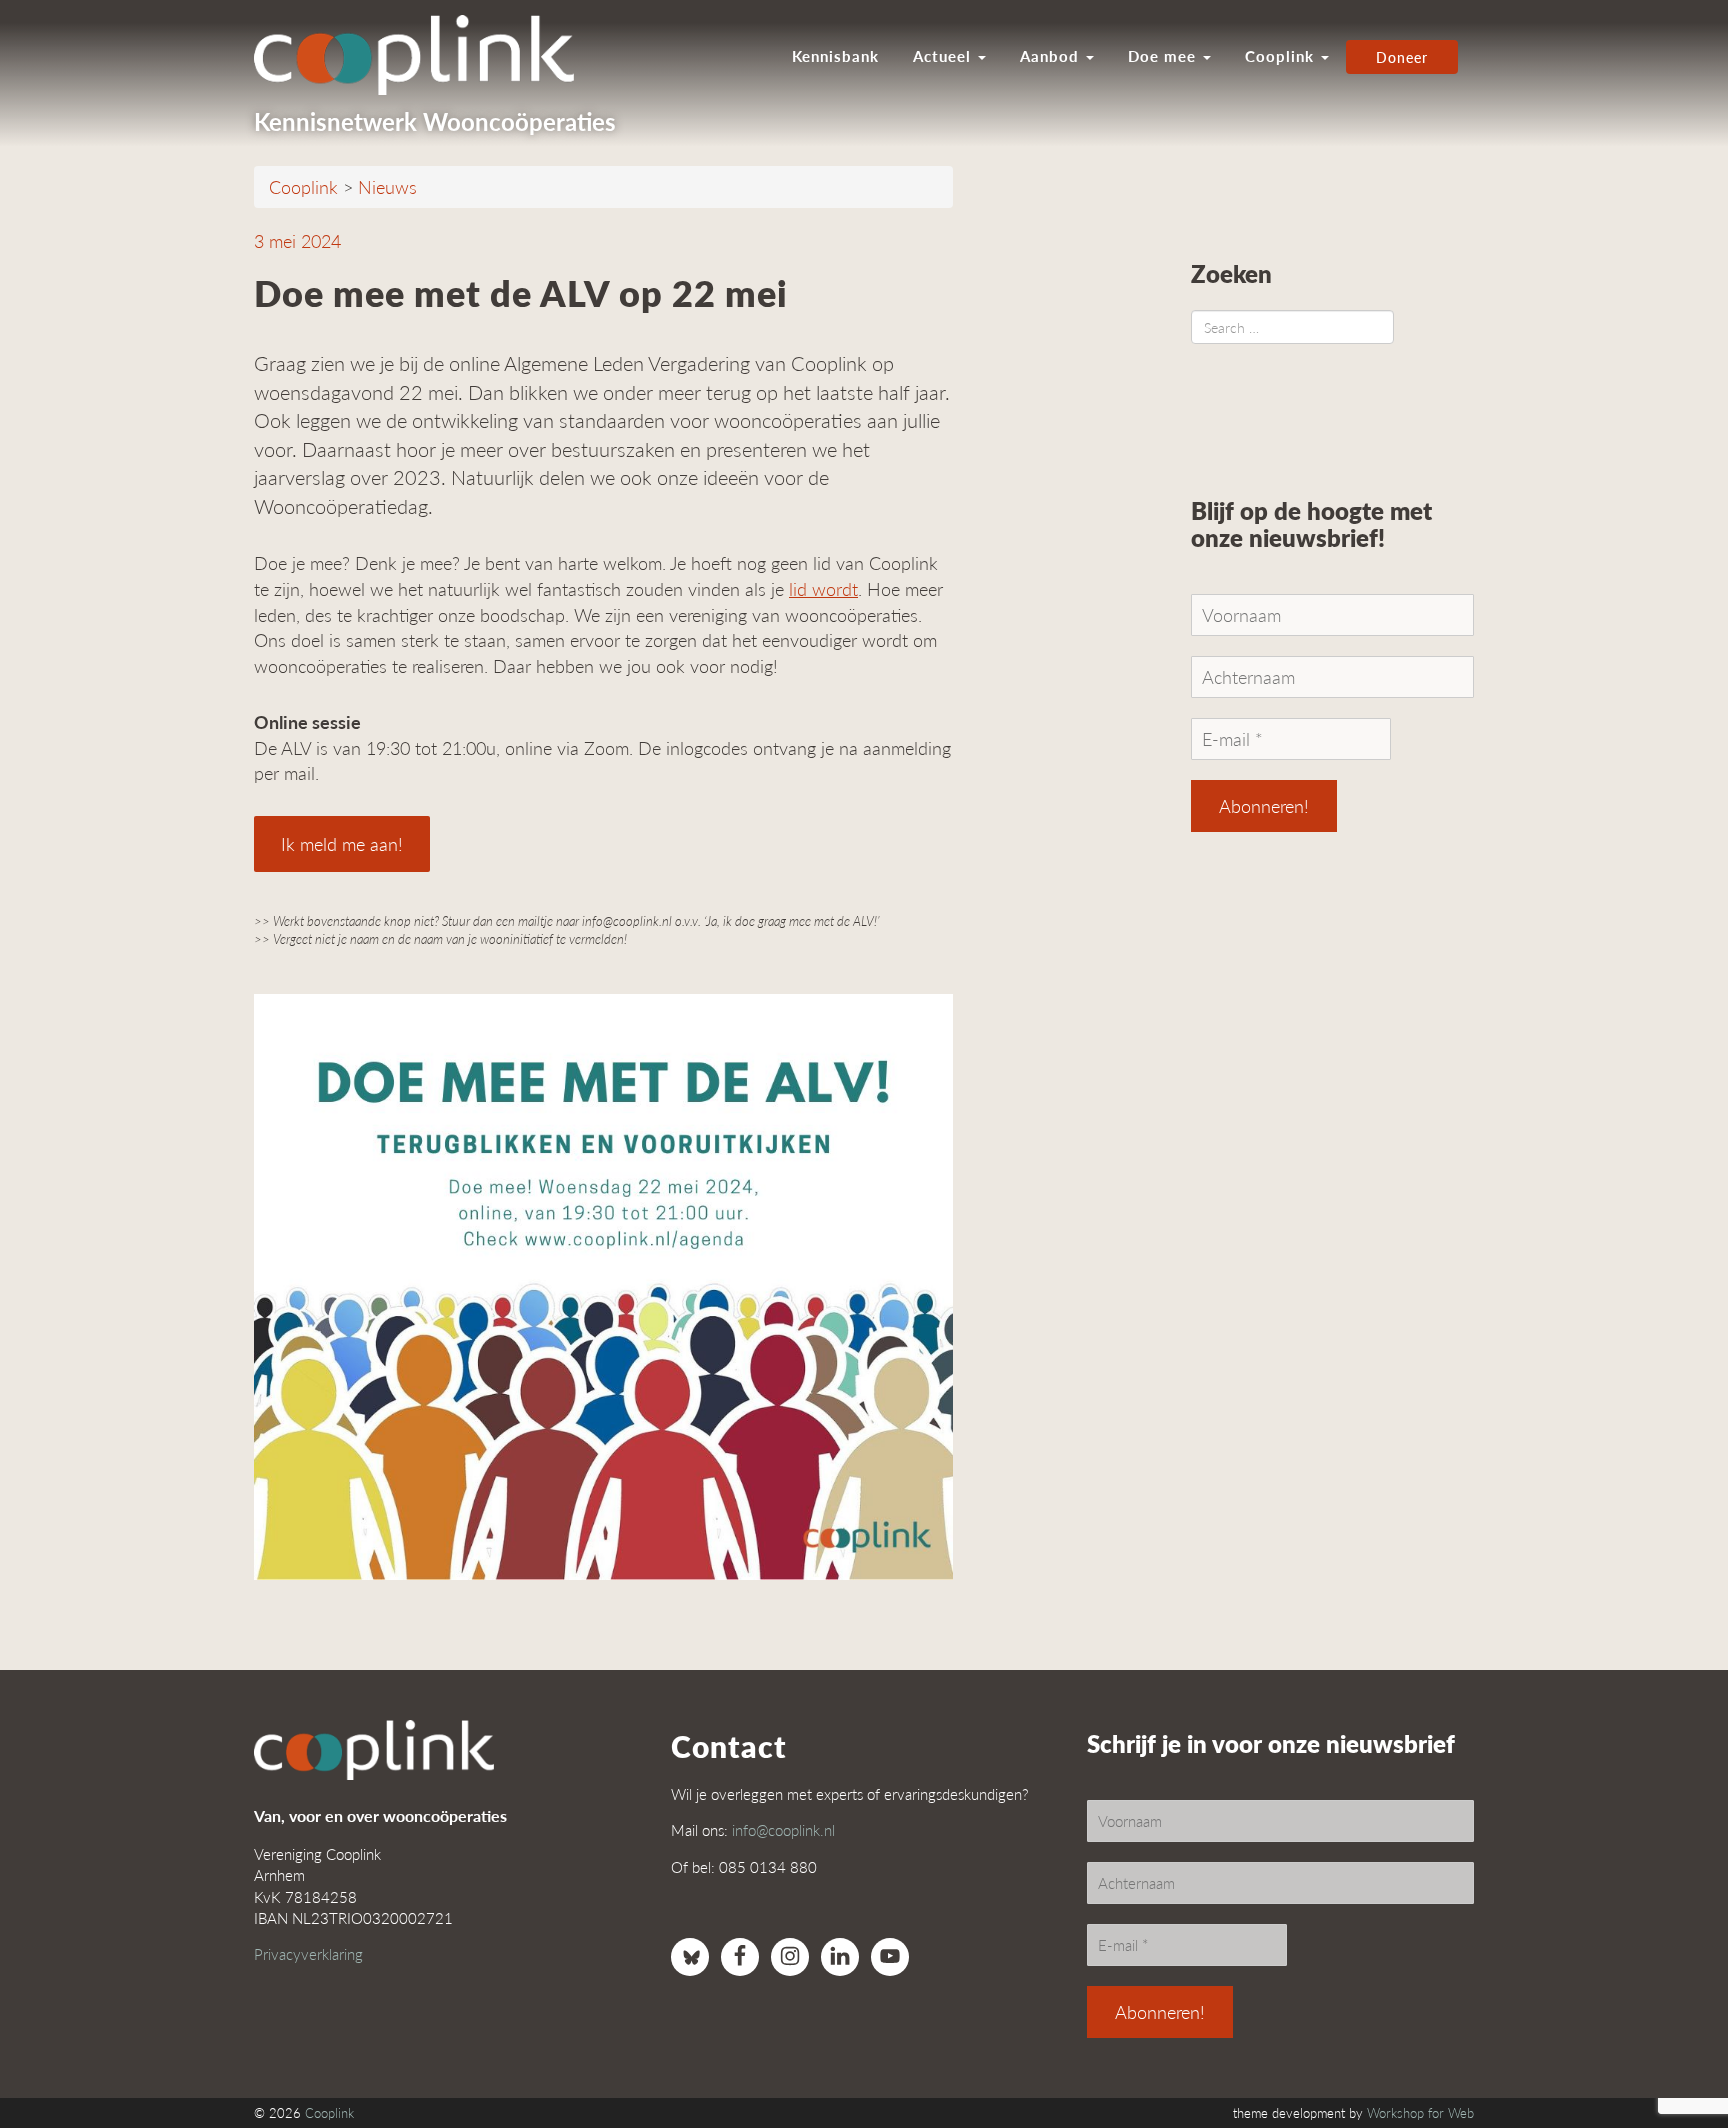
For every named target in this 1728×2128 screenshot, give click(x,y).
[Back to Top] (1673, 2058)
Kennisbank (835, 56)
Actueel (944, 56)
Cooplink (1282, 56)
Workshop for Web (1420, 2113)
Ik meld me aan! (342, 843)
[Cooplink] (424, 55)
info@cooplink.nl (783, 1829)
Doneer (1402, 57)
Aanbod (1052, 56)
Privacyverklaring (308, 1953)
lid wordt (823, 588)
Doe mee (1164, 56)
